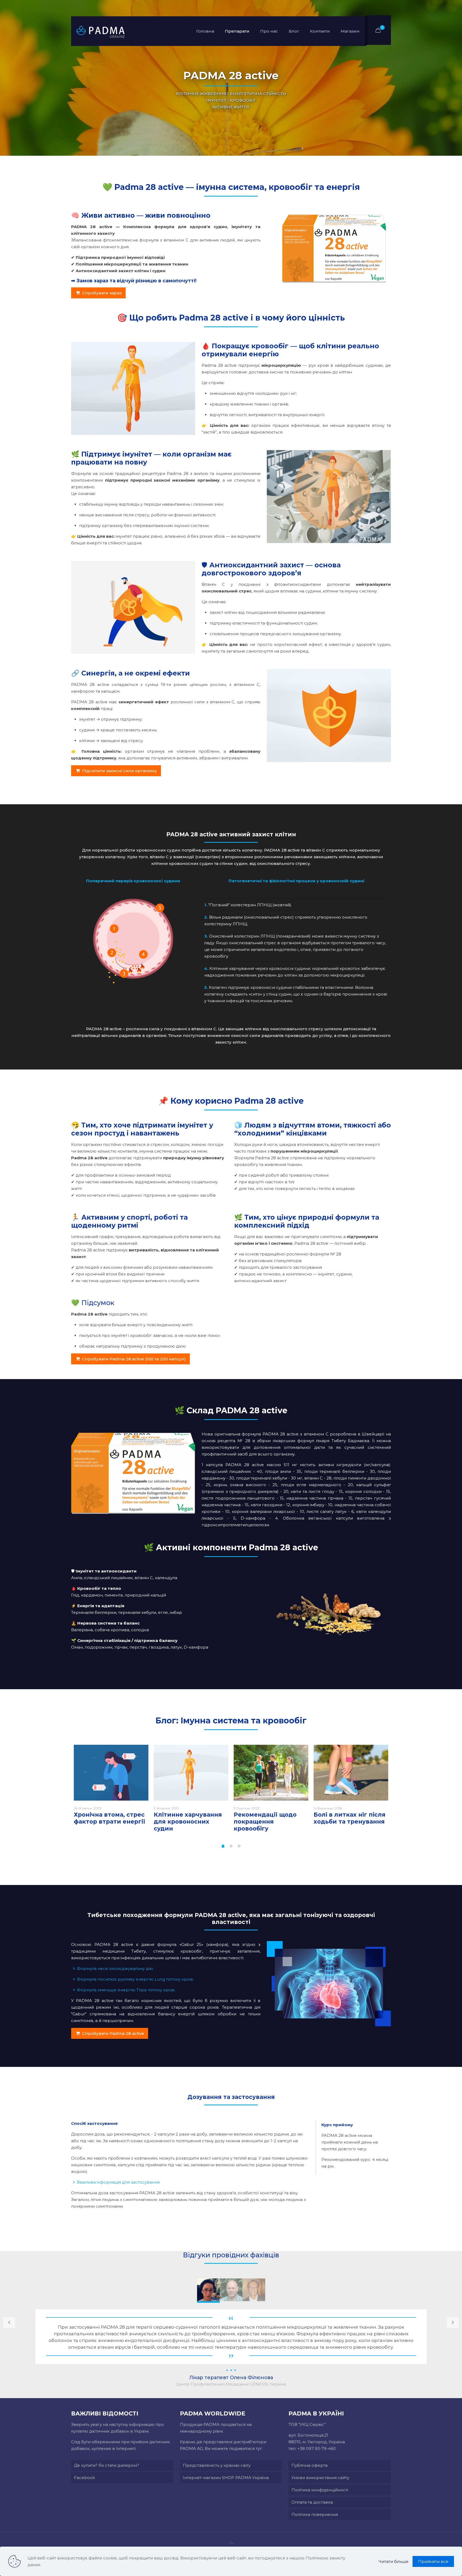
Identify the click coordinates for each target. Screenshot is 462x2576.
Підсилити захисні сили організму (120, 771)
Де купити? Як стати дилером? (107, 2465)
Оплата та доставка (312, 2502)
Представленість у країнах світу (217, 2465)
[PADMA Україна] (101, 31)
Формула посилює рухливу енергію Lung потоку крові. (135, 1979)
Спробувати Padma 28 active (113, 2033)
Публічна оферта (309, 2465)
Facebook (84, 2478)
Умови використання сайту (320, 2478)
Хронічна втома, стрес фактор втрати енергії (109, 1818)
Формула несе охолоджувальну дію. (115, 1968)
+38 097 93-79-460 (317, 2448)
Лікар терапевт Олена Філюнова (231, 2378)
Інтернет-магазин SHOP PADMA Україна (226, 2478)
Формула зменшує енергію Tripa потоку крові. (126, 1990)
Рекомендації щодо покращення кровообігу (265, 1822)
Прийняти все (433, 2561)
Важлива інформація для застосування (118, 2182)
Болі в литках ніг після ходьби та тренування (350, 1818)
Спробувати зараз (102, 293)
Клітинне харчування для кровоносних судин (188, 1822)
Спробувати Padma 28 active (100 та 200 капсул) (134, 1359)
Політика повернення (315, 2514)
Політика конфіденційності (320, 2490)
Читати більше (394, 2561)
